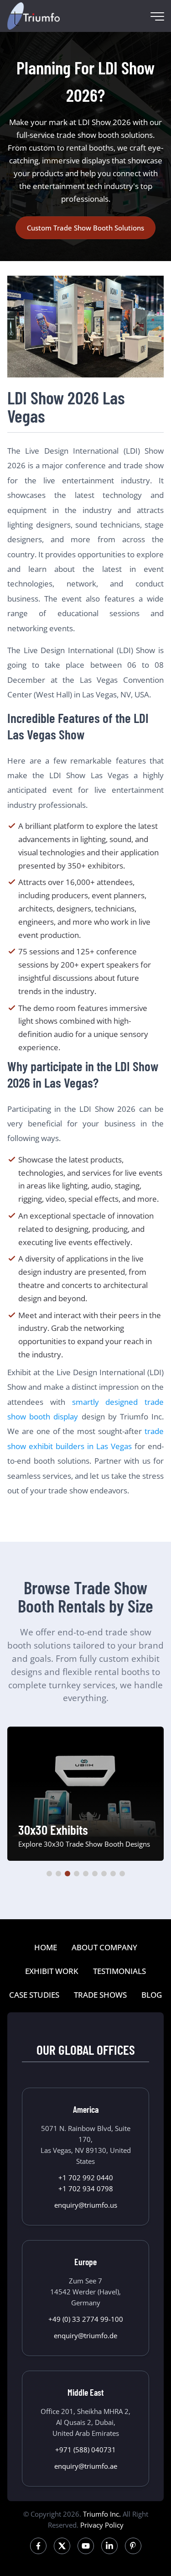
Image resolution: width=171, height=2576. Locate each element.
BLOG (152, 1995)
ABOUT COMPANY (104, 1947)
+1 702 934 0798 (86, 2189)
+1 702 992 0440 (86, 2178)
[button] (49, 1874)
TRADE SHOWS (100, 1995)
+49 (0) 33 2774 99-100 (86, 2319)
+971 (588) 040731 (85, 2450)
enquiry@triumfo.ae (86, 2466)
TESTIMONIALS (119, 1971)
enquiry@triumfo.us (86, 2205)
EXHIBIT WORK (52, 1971)
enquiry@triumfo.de (85, 2335)
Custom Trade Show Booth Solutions (85, 228)
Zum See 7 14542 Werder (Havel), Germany (85, 2292)
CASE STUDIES (34, 1995)
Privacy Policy (102, 2525)
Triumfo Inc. (102, 2514)
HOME (46, 1947)
